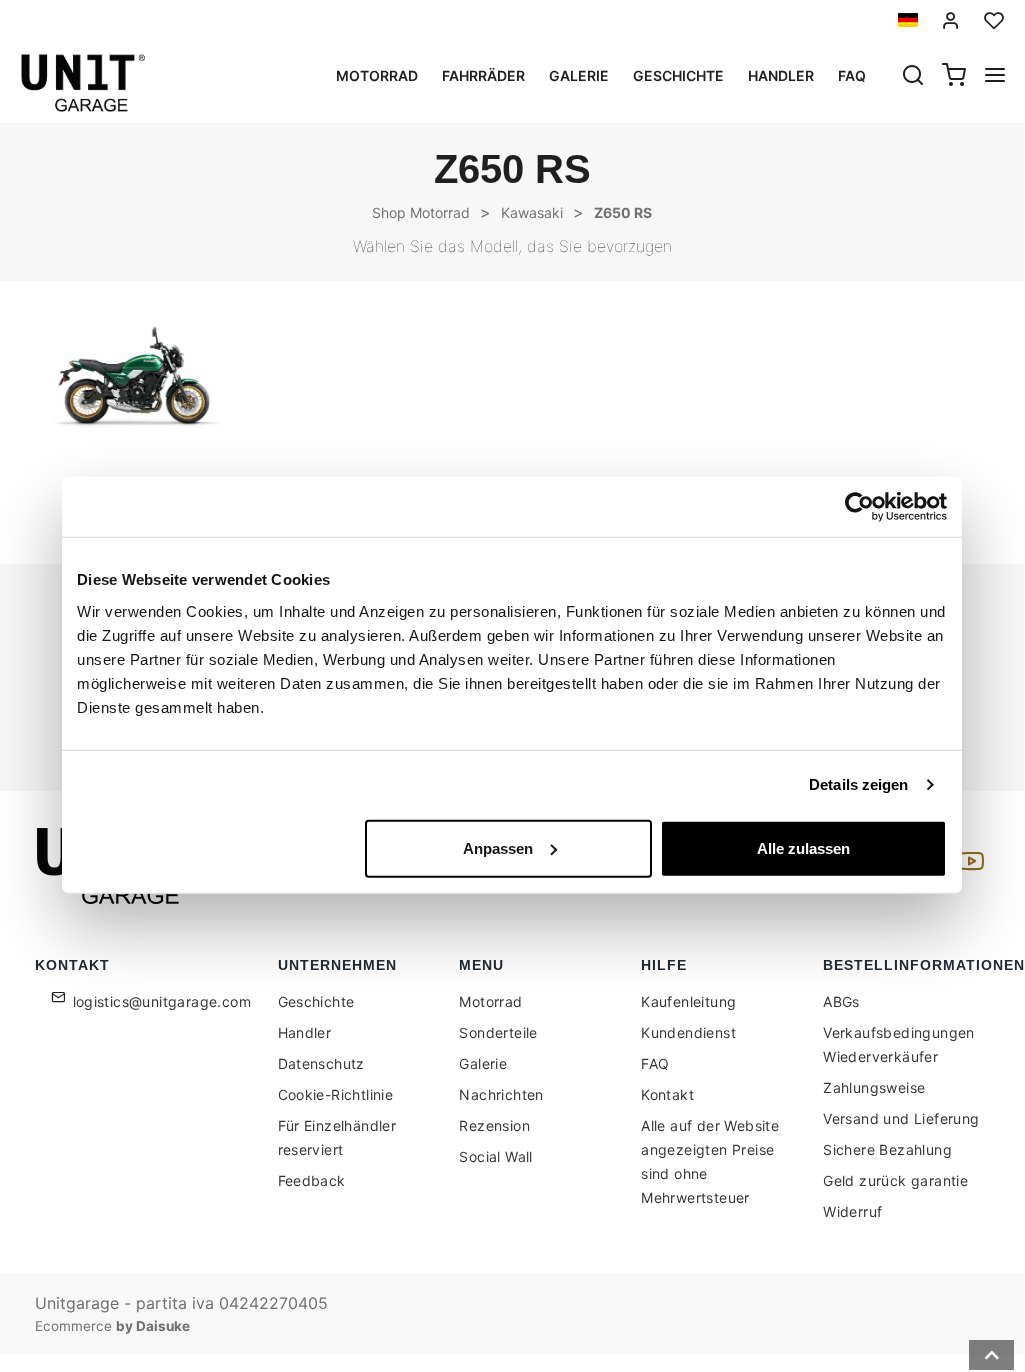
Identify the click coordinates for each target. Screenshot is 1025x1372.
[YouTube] (968, 866)
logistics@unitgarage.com (162, 1001)
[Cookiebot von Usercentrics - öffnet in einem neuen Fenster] (859, 507)
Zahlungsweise (874, 1087)
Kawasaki (532, 212)
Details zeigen (858, 784)
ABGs (841, 1001)
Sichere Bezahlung (887, 1149)
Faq (852, 75)
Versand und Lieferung (901, 1118)
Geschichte (678, 75)
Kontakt (667, 1094)
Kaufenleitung (688, 1001)
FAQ (655, 1063)
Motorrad (377, 75)
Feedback (312, 1180)
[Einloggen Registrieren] (951, 20)
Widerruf (852, 1211)
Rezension (494, 1125)
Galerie (579, 75)
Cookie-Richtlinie (336, 1094)
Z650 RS (623, 212)
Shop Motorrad (421, 212)
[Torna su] (991, 1355)
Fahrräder (483, 75)
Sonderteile (498, 1032)
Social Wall (495, 1156)
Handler (781, 75)
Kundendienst (688, 1032)
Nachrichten (501, 1094)
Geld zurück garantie (895, 1180)
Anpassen (498, 847)
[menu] (995, 77)
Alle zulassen (803, 847)
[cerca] (913, 77)
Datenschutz (321, 1063)
